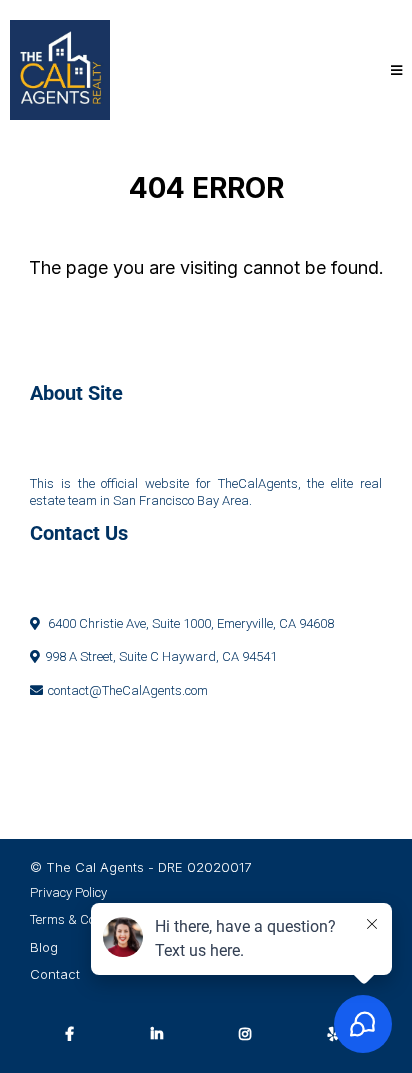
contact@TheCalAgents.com (128, 690)
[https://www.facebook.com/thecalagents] (74, 1033)
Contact (55, 974)
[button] (393, 70)
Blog (44, 947)
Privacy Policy (68, 892)
